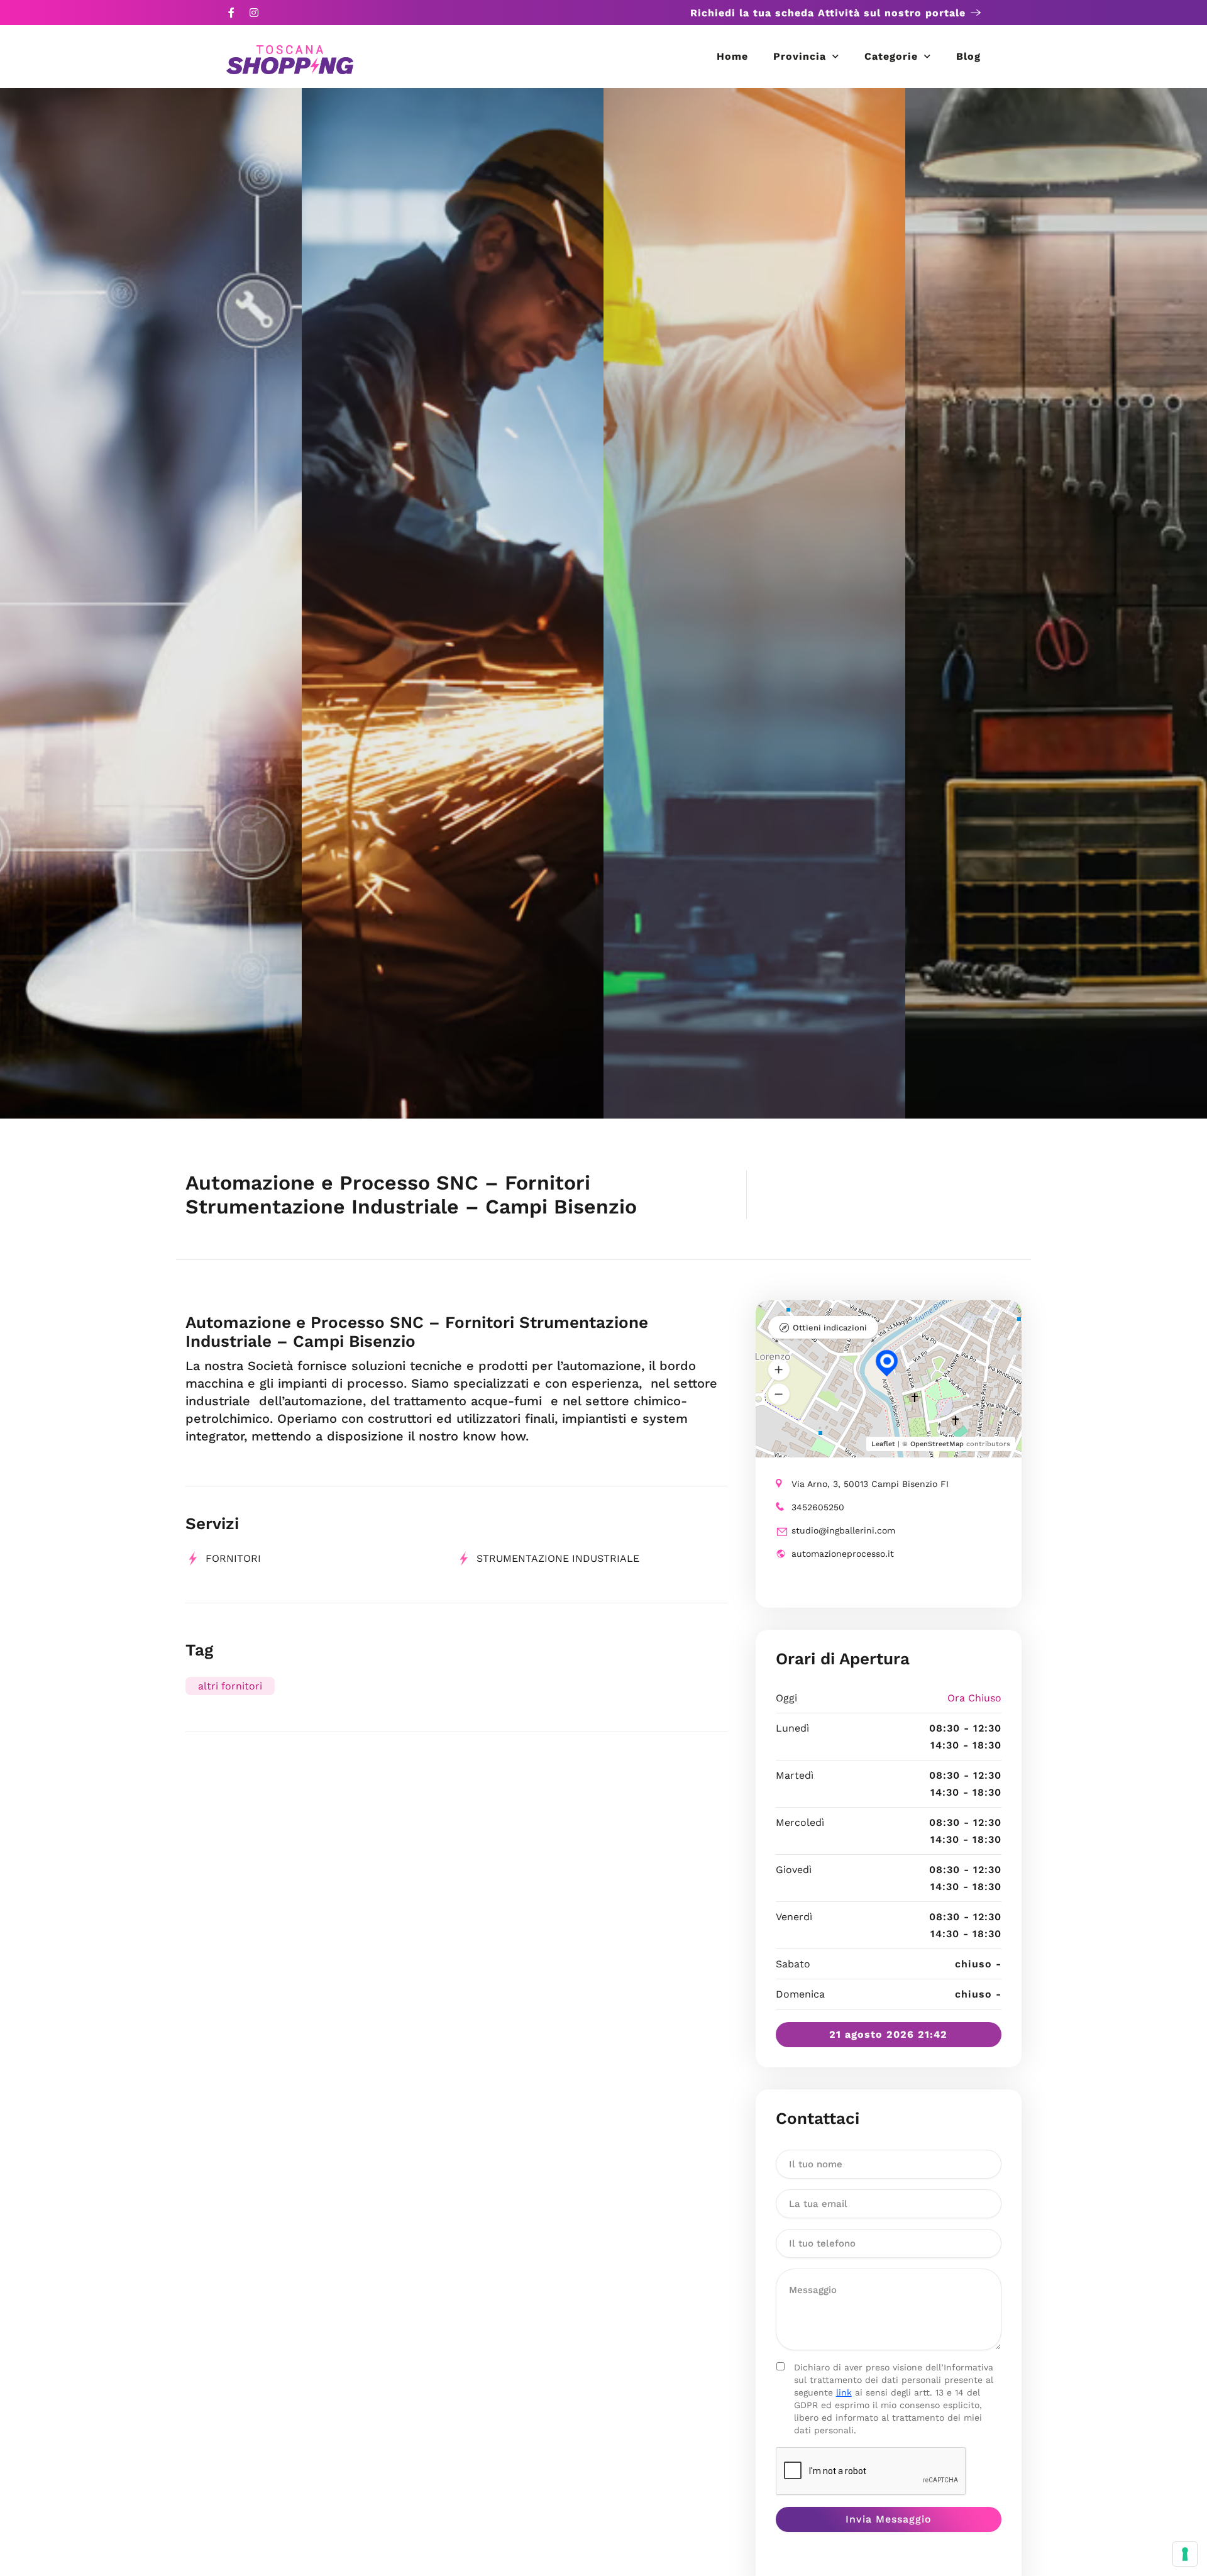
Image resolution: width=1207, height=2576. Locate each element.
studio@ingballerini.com (843, 1530)
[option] (151, 603)
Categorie (891, 56)
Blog (968, 56)
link (844, 2392)
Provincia (800, 56)
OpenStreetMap (937, 1444)
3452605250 (818, 1507)
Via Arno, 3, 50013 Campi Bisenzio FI (870, 1484)
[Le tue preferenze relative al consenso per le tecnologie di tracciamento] (1185, 2554)
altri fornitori (230, 1686)
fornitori (233, 1558)
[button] (779, 1369)
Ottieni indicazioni (830, 1328)
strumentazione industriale (558, 1558)
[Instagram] (254, 13)
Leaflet (883, 1444)
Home (732, 56)
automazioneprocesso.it (843, 1554)
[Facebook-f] (231, 13)
